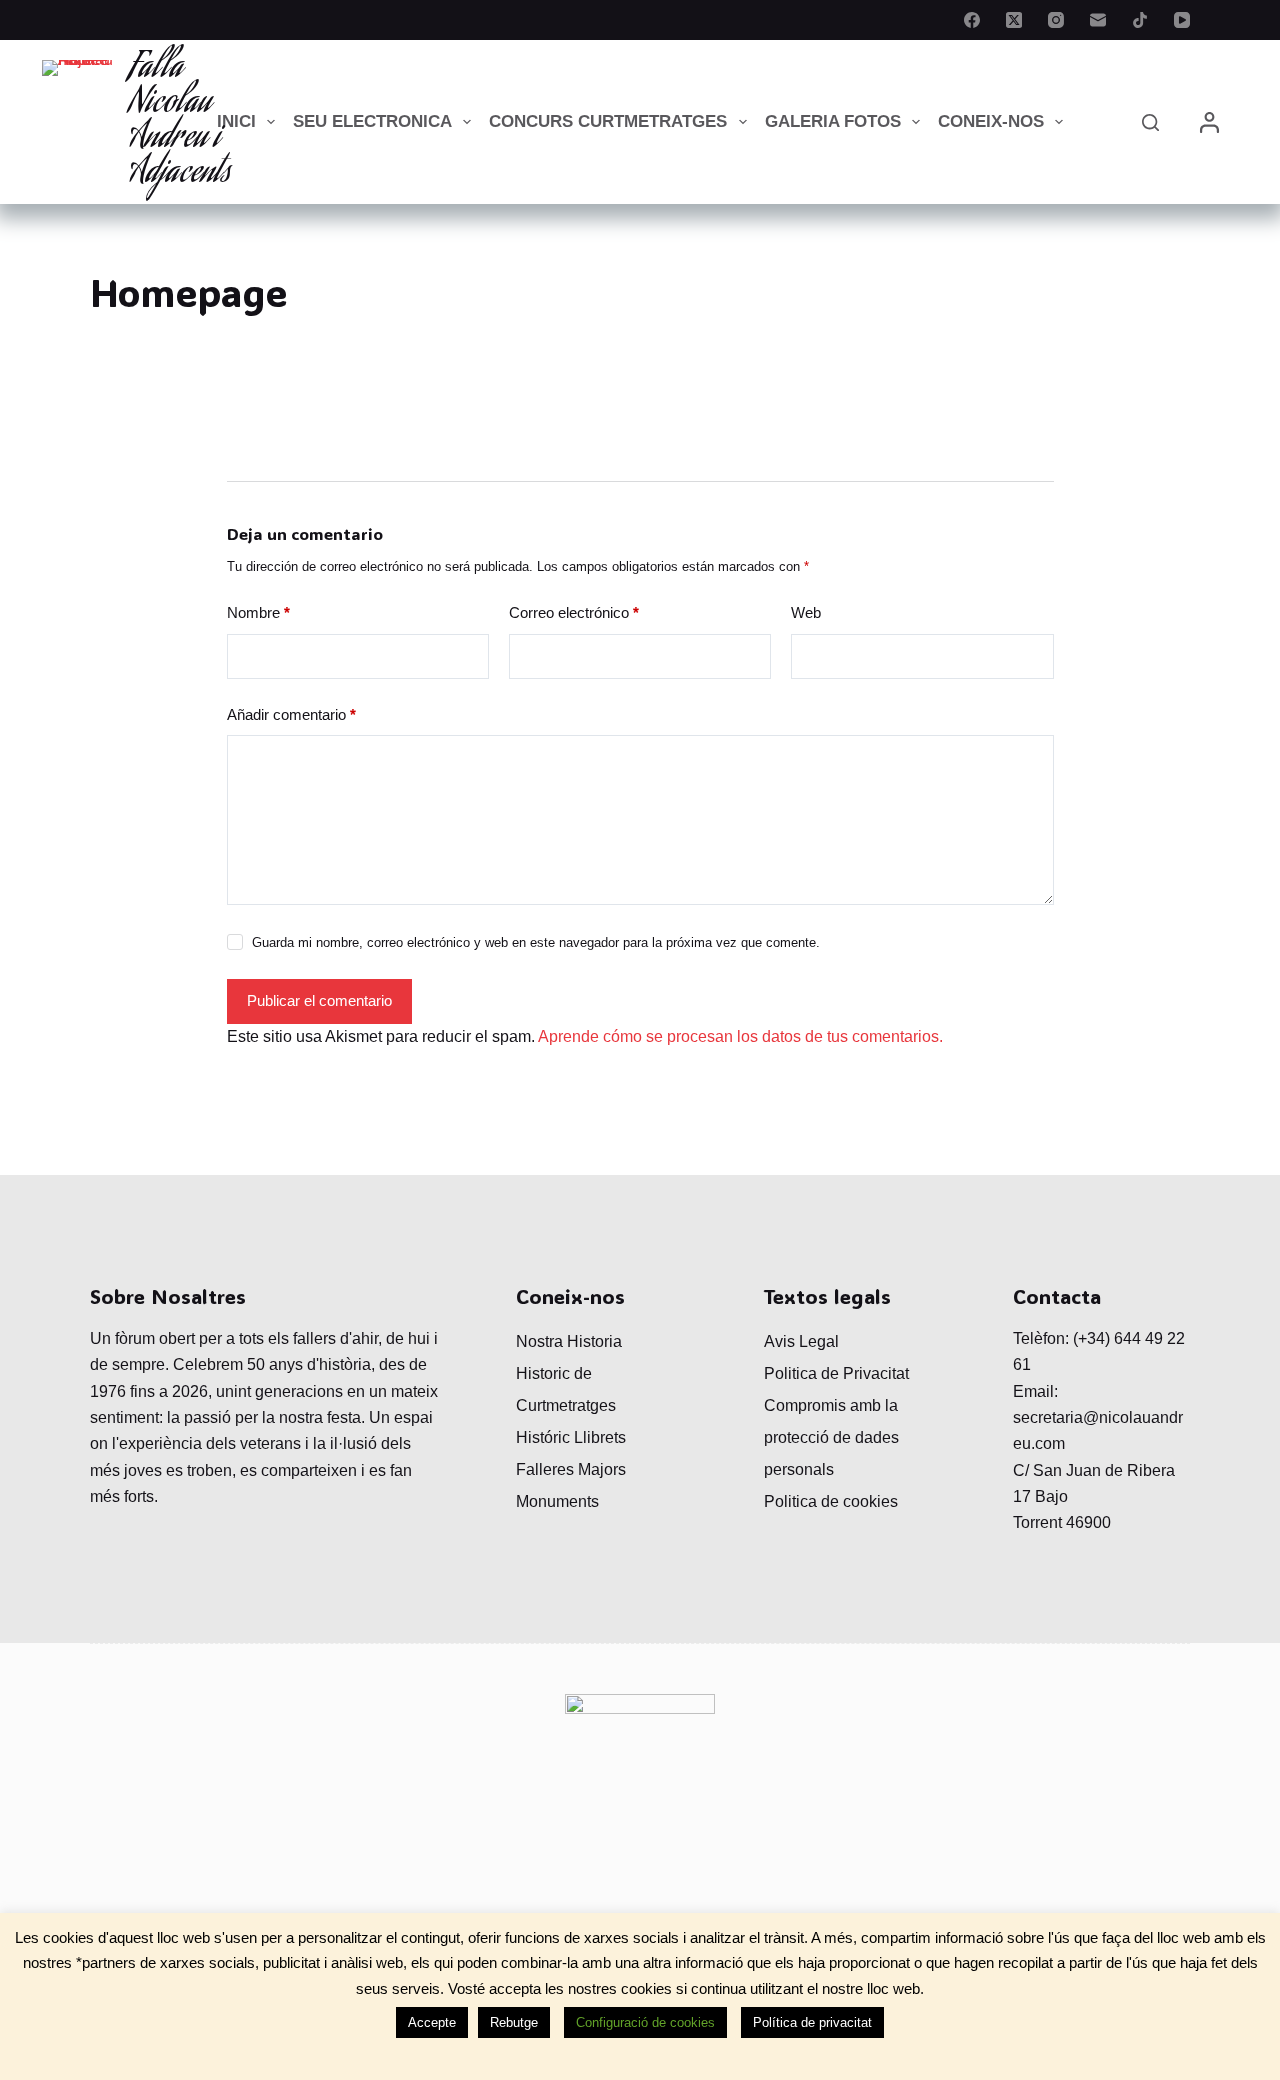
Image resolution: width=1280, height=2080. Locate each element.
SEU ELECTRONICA (372, 121)
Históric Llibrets (571, 1437)
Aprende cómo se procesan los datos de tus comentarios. (740, 1036)
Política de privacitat (812, 2022)
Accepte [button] (432, 2022)
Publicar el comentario (319, 1000)
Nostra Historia (569, 1341)
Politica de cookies (831, 1501)
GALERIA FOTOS (833, 121)
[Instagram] (1056, 20)
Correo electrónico (574, 612)
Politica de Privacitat (836, 1373)
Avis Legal (801, 1341)
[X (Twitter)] (1014, 20)
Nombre (258, 612)
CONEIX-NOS (991, 121)
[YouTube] (1182, 20)
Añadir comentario (291, 714)
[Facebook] (972, 20)
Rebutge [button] (514, 2022)
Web (806, 612)
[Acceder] (1209, 122)
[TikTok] (1140, 20)
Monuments (557, 1501)
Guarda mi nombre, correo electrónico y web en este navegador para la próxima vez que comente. (536, 942)
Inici (236, 121)
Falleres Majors (571, 1469)
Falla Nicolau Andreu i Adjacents (180, 121)
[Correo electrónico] (1098, 20)
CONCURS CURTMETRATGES (608, 121)
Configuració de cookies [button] (645, 2022)
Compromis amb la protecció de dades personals (831, 1437)
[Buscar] (1150, 122)
